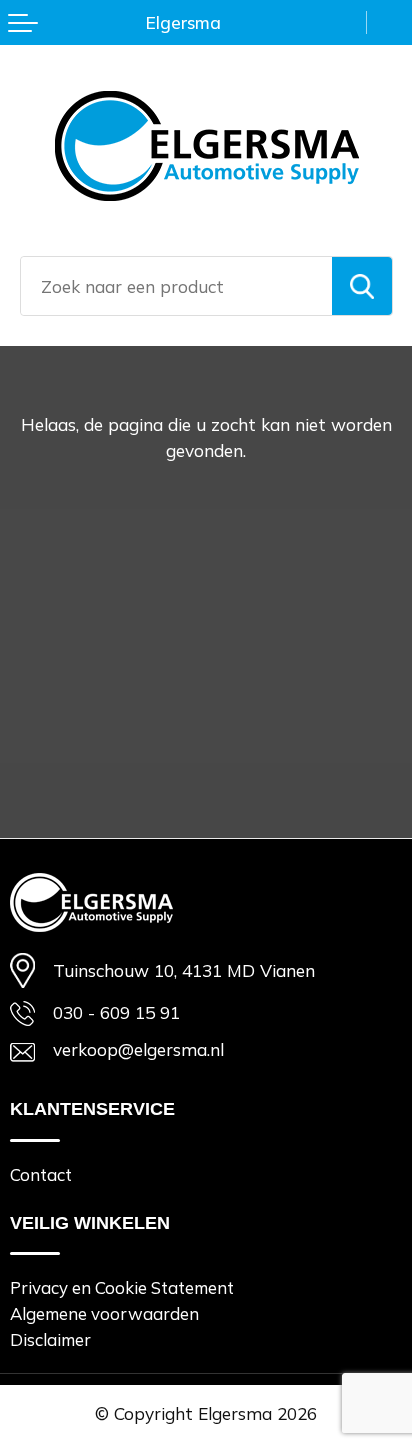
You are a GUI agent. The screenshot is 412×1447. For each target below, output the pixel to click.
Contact (41, 1174)
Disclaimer (50, 1339)
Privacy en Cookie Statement (122, 1287)
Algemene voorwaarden (104, 1313)
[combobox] (176, 286)
